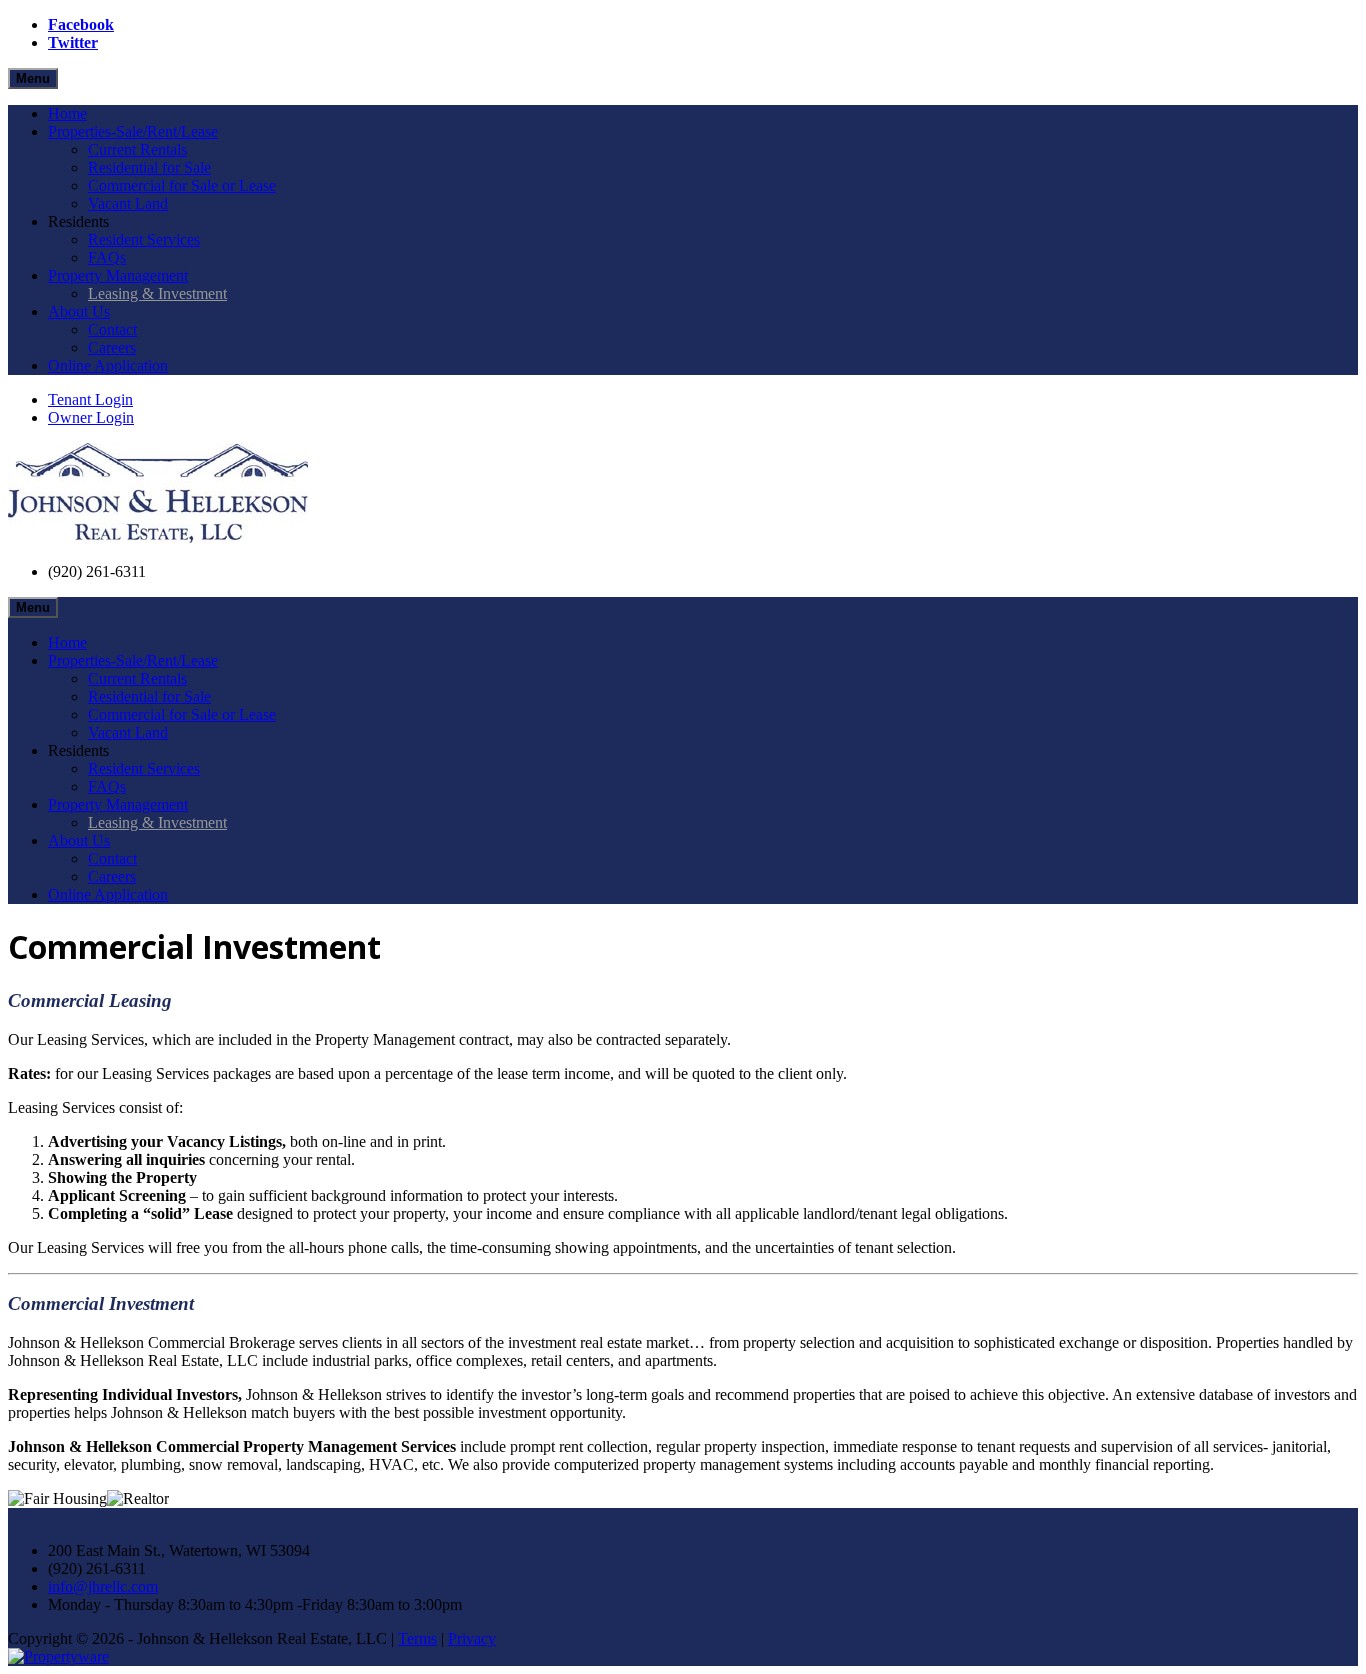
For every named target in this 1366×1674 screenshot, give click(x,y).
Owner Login (91, 417)
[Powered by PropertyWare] (58, 1656)
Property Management (118, 275)
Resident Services (144, 239)
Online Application (108, 365)
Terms (417, 1638)
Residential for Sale (149, 167)
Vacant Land (128, 203)
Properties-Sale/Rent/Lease (133, 131)
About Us (79, 311)
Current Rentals (137, 149)
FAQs (107, 257)
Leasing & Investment (157, 293)
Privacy (472, 1638)
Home (67, 113)
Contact (112, 329)
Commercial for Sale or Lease (182, 185)
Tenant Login (90, 399)
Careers (112, 347)
